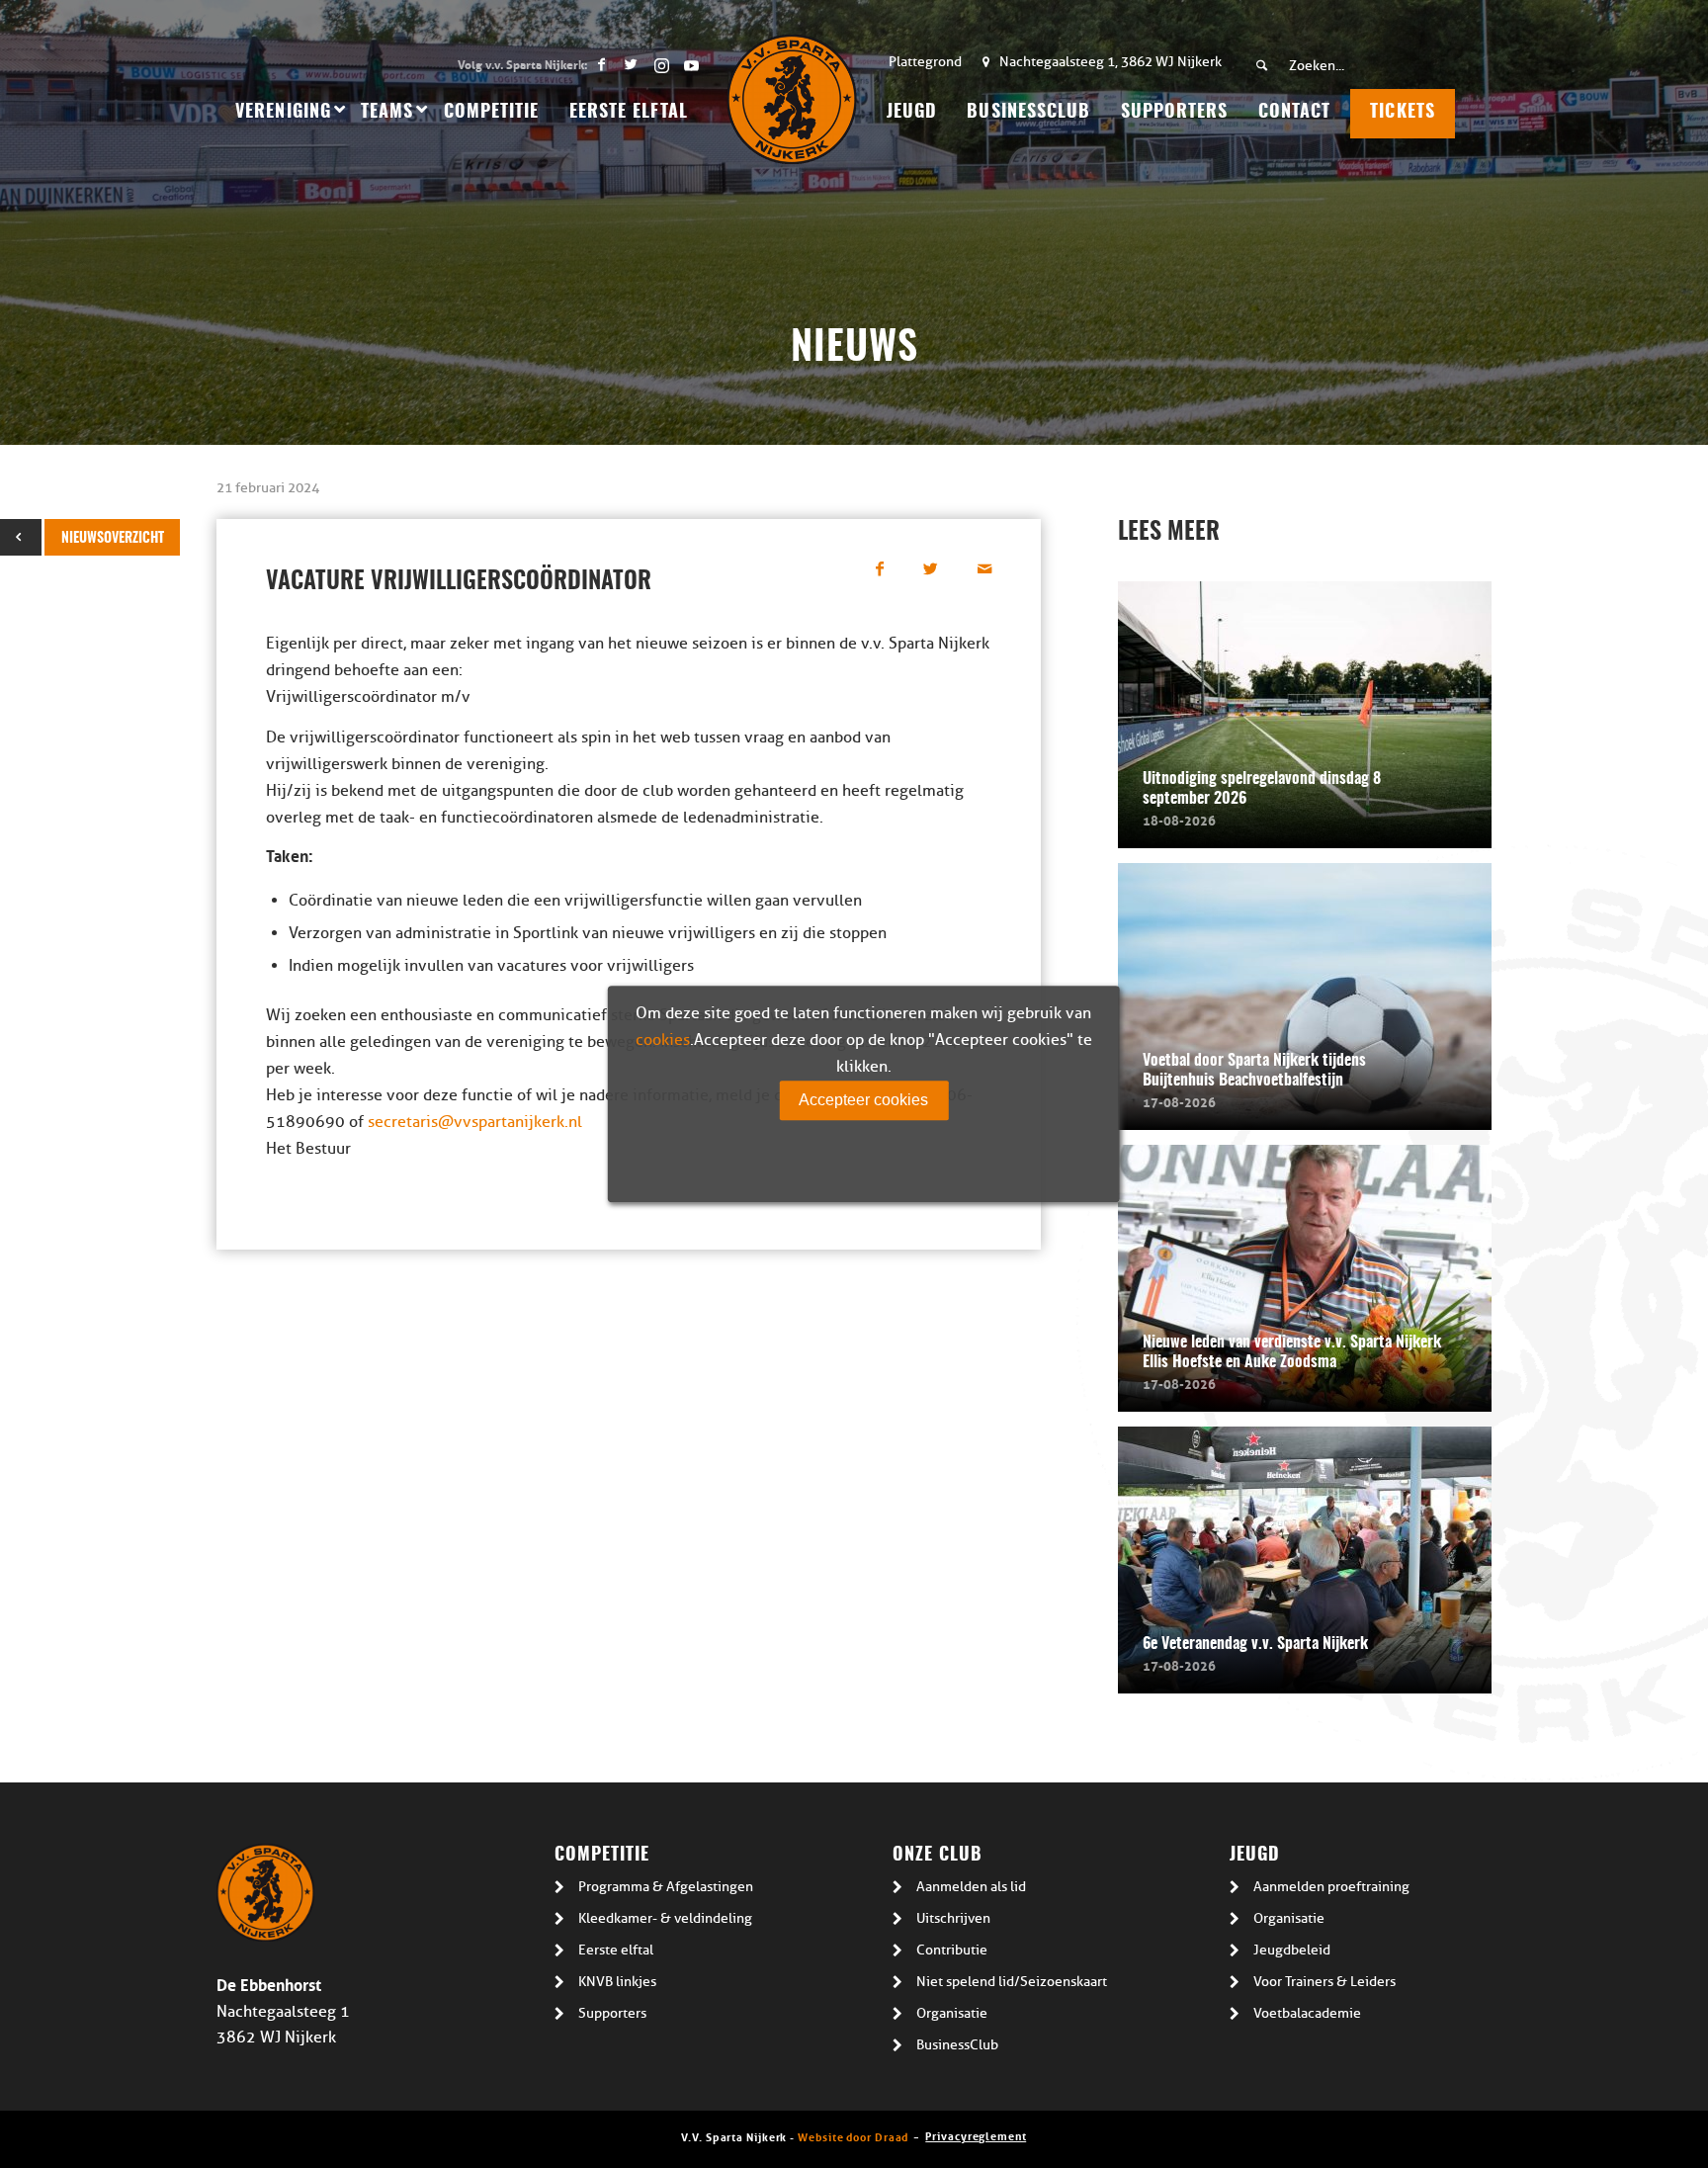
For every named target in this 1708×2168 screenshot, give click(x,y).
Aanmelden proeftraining (1331, 1887)
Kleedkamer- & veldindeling (665, 1918)
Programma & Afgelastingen (666, 1887)
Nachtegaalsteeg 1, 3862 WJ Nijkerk (1110, 62)
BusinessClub (957, 2045)
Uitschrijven (953, 1918)
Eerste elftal (616, 1950)
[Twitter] (631, 64)
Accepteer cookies (863, 1100)
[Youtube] (691, 64)
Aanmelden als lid (971, 1887)
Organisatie (952, 2013)
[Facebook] (601, 64)
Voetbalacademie (1307, 2013)
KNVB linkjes (617, 1982)
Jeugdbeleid (1292, 1950)
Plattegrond (925, 62)
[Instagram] (661, 64)
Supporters (612, 2013)
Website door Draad (853, 2136)
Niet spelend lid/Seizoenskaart (1012, 1982)
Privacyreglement (976, 2135)
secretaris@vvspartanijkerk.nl (475, 1122)
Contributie (952, 1950)
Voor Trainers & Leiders (1324, 1982)
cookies (663, 1040)
